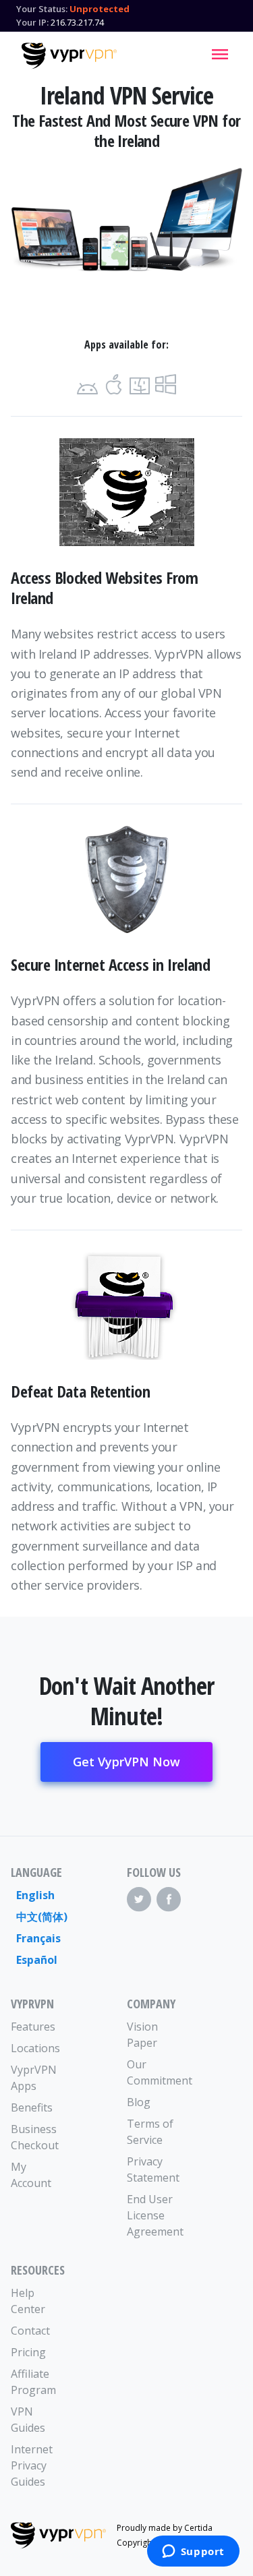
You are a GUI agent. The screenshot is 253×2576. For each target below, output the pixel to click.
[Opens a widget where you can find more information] (193, 2552)
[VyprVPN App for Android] (87, 385)
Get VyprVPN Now (126, 1762)
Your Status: (42, 9)
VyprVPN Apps (34, 2078)
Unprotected (100, 9)
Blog (139, 2102)
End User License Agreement (155, 2215)
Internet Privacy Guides (32, 2465)
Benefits (32, 2107)
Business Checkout (35, 2137)
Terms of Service (150, 2132)
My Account (31, 2175)
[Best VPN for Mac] (140, 385)
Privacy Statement (153, 2169)
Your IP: (32, 22)
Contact (30, 2331)
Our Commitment (156, 2072)
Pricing (28, 2352)
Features (33, 2027)
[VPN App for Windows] (166, 385)
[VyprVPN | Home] (69, 56)
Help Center (28, 2301)
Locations (35, 2048)
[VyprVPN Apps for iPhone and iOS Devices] (114, 385)
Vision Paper (142, 2035)
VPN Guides (28, 2420)
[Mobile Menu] (220, 54)
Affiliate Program (33, 2382)
